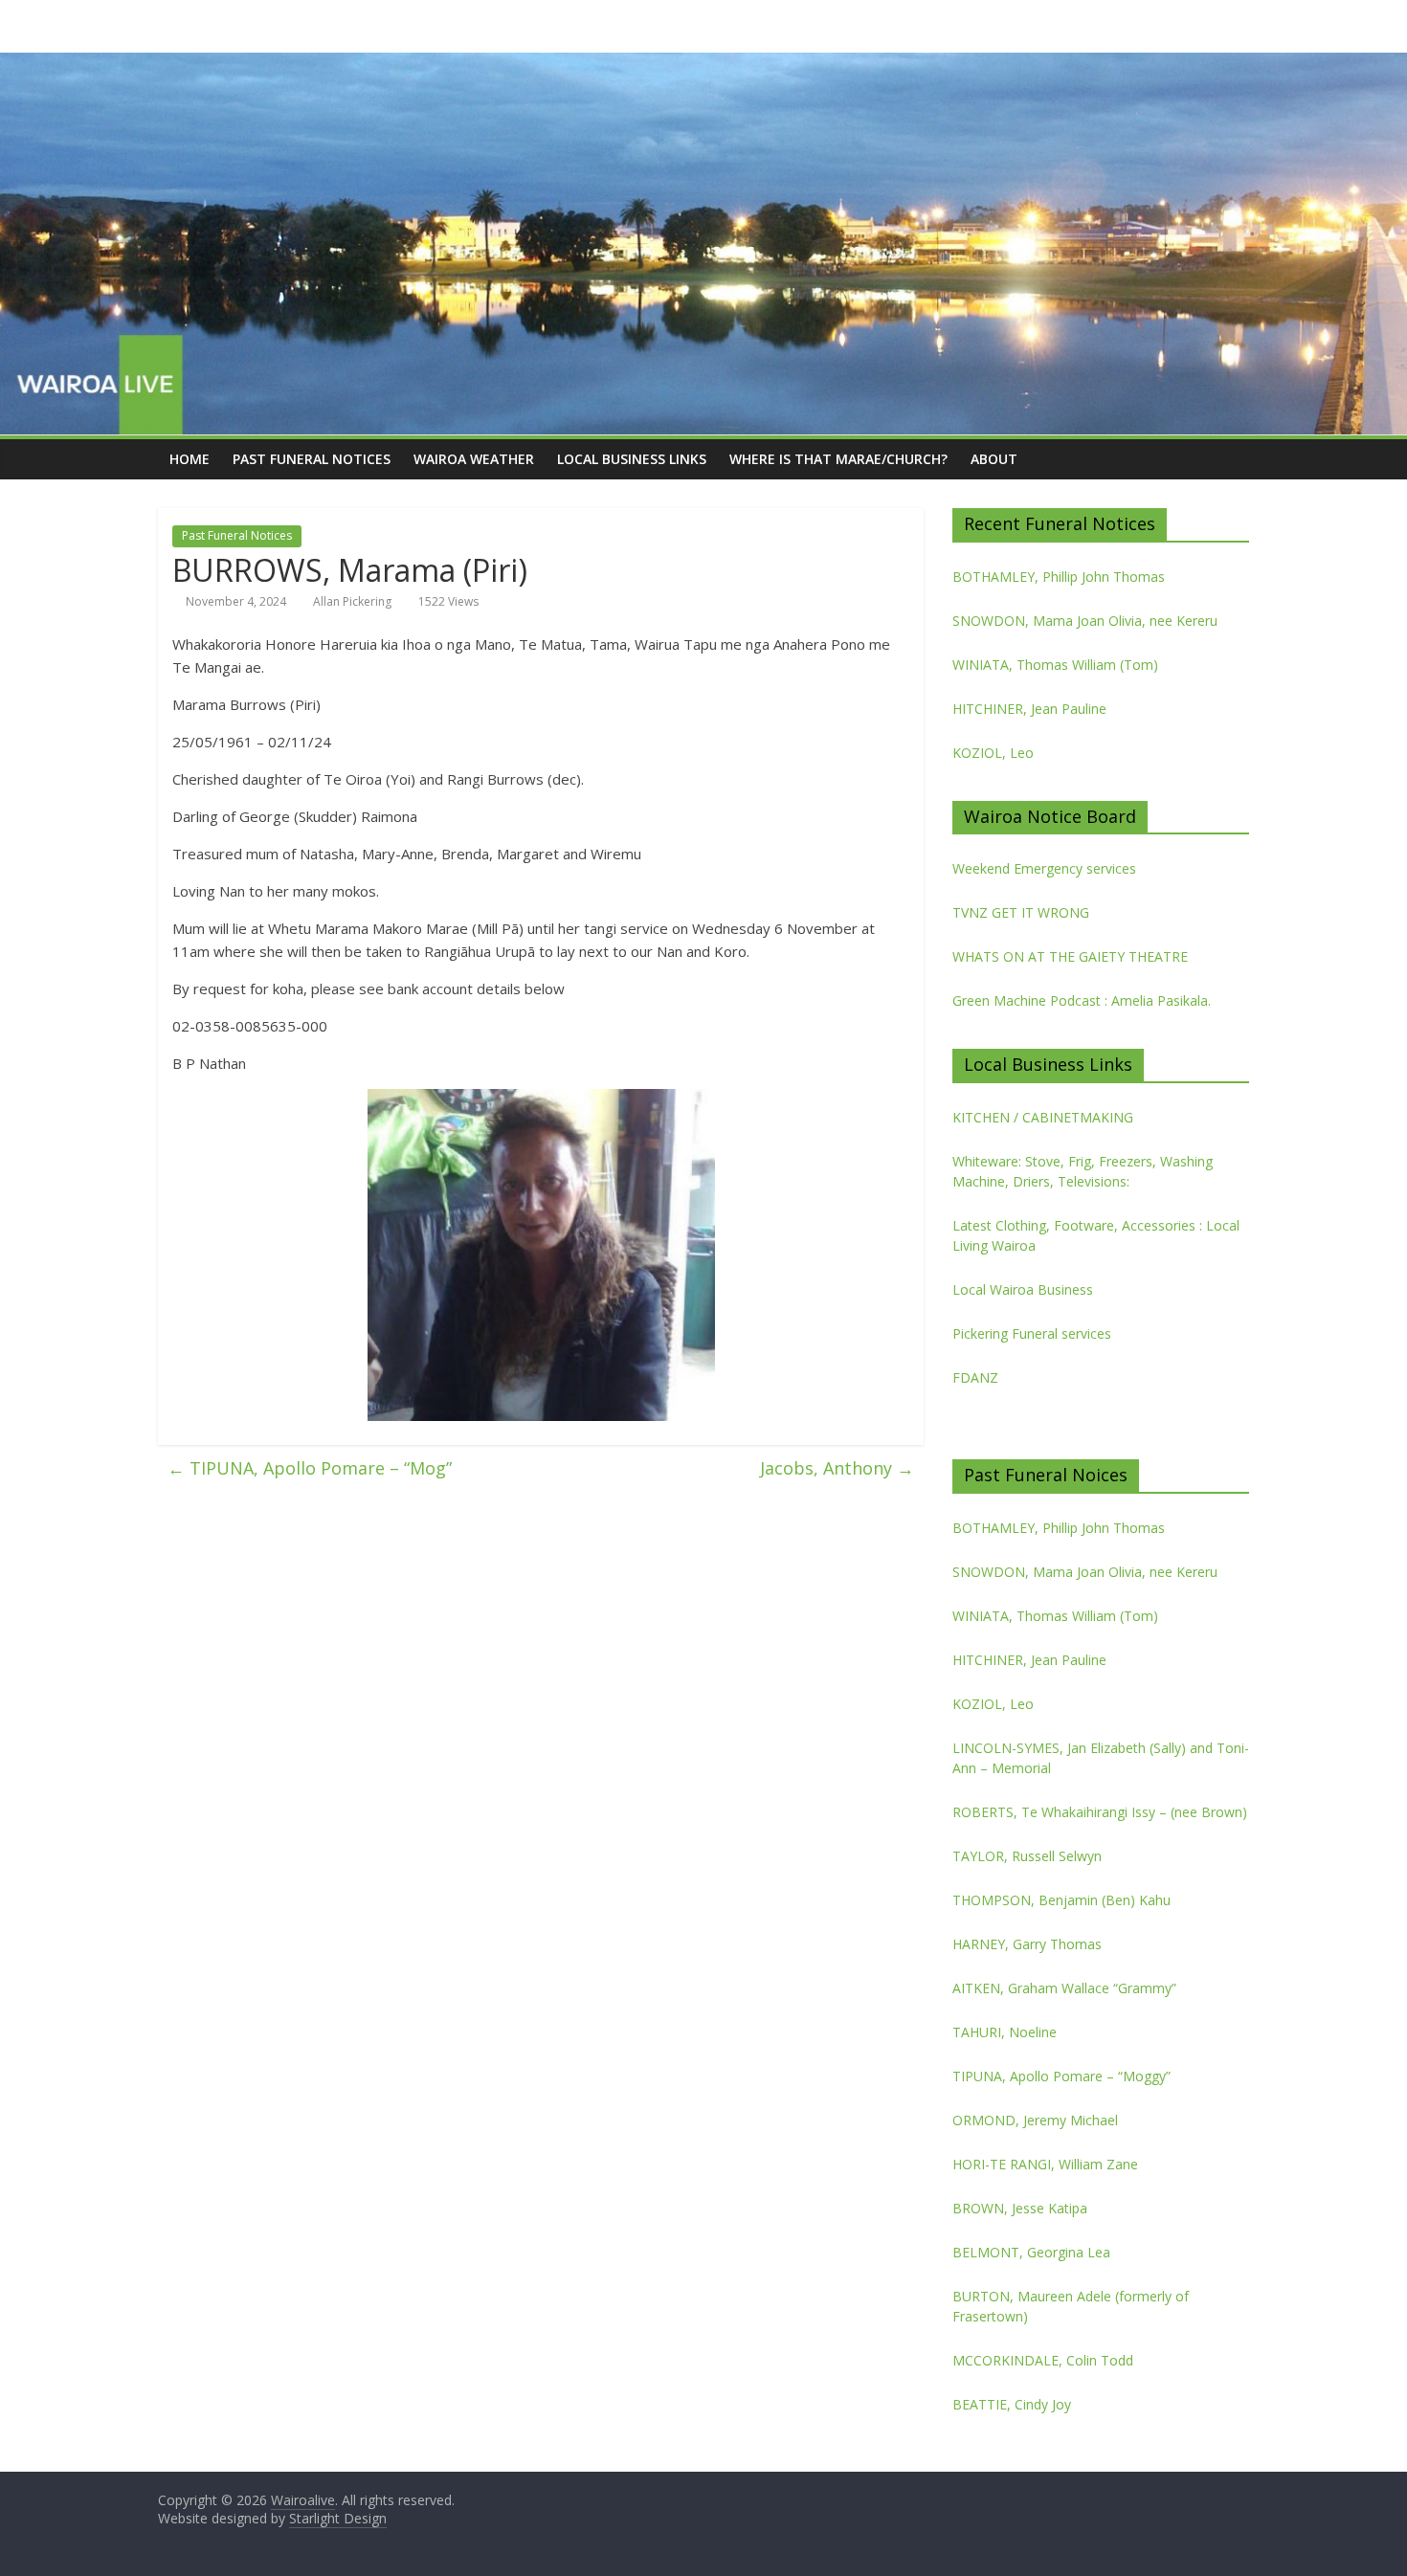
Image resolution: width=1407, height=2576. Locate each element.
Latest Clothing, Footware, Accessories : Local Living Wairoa (1096, 1235)
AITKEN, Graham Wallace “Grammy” (1064, 1988)
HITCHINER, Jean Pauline (1029, 709)
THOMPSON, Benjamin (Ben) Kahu (1061, 1900)
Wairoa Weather (474, 459)
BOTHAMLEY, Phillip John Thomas (1059, 577)
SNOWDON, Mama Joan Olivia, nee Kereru (1085, 621)
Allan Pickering (352, 601)
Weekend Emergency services (1044, 868)
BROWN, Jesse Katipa (1020, 2208)
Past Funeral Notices (312, 459)
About (994, 459)
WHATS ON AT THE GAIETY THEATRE (1070, 956)
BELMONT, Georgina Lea (1031, 2252)
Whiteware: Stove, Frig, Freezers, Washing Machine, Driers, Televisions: (1083, 1171)
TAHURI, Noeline (1005, 2032)
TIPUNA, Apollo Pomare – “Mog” (310, 1468)
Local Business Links (632, 459)
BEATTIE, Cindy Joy (1012, 2404)
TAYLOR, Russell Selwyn (1027, 1856)
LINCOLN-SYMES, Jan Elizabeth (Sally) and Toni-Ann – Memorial (1101, 1758)
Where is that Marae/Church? (838, 459)
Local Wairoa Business (1023, 1289)
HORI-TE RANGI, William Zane (1045, 2164)
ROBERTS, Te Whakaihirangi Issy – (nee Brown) (1100, 1812)
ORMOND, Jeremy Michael (1035, 2120)
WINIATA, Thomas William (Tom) (1055, 665)
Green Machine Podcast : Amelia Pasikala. (1082, 1000)
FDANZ (975, 1377)
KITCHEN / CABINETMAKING (1043, 1117)
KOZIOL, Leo (993, 753)
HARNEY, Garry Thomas (1027, 1944)
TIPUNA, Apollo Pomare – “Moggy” (1061, 2076)
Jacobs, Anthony (837, 1468)
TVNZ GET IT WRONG (1021, 912)
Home (190, 459)
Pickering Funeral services (1032, 1333)
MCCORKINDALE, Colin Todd (1043, 2360)
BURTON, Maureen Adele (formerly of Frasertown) (1071, 2306)
